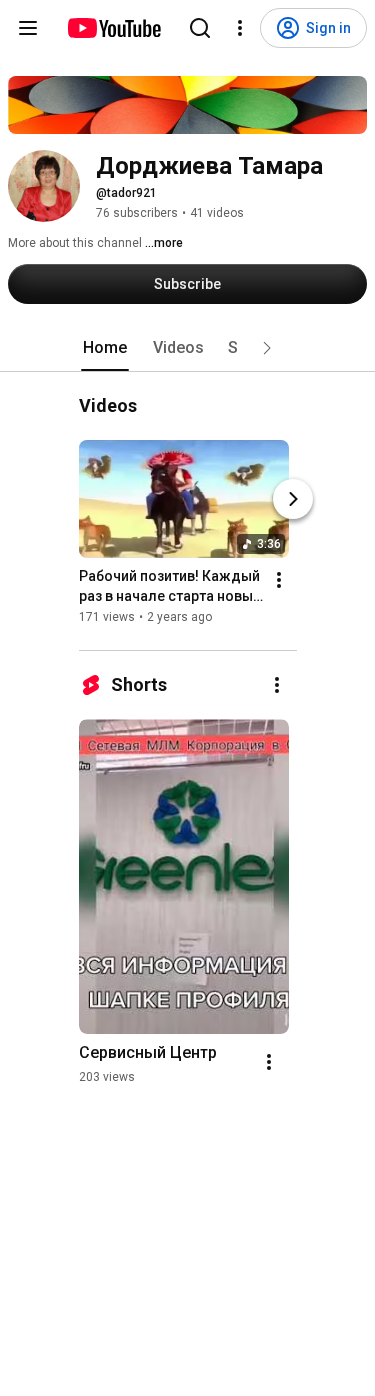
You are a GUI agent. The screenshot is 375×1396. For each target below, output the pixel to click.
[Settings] (240, 28)
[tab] (105, 348)
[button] (267, 348)
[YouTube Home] (113, 28)
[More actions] (279, 580)
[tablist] (188, 348)
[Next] (293, 499)
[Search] (200, 28)
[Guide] (28, 28)
